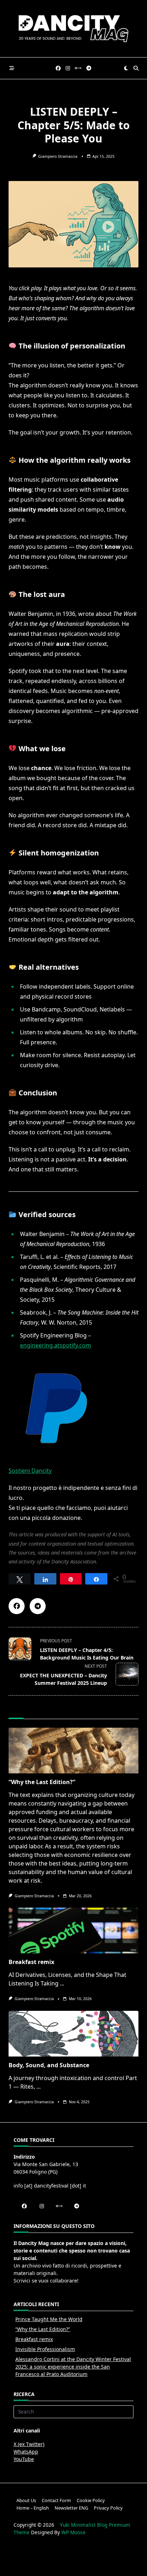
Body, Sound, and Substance (49, 2065)
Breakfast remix (31, 1962)
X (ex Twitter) (29, 2444)
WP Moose (73, 2532)
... (62, 1983)
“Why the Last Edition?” (42, 1782)
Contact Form (56, 2500)
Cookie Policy (91, 2500)
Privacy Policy (108, 2508)
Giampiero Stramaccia (58, 156)
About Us (26, 2500)
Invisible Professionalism (45, 2349)
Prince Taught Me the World (49, 2319)
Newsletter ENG (71, 2508)
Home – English (33, 2508)
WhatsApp (26, 2452)
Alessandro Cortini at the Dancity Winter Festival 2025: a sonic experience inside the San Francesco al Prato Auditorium (73, 2367)
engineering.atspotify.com (55, 1345)
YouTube (24, 2459)
